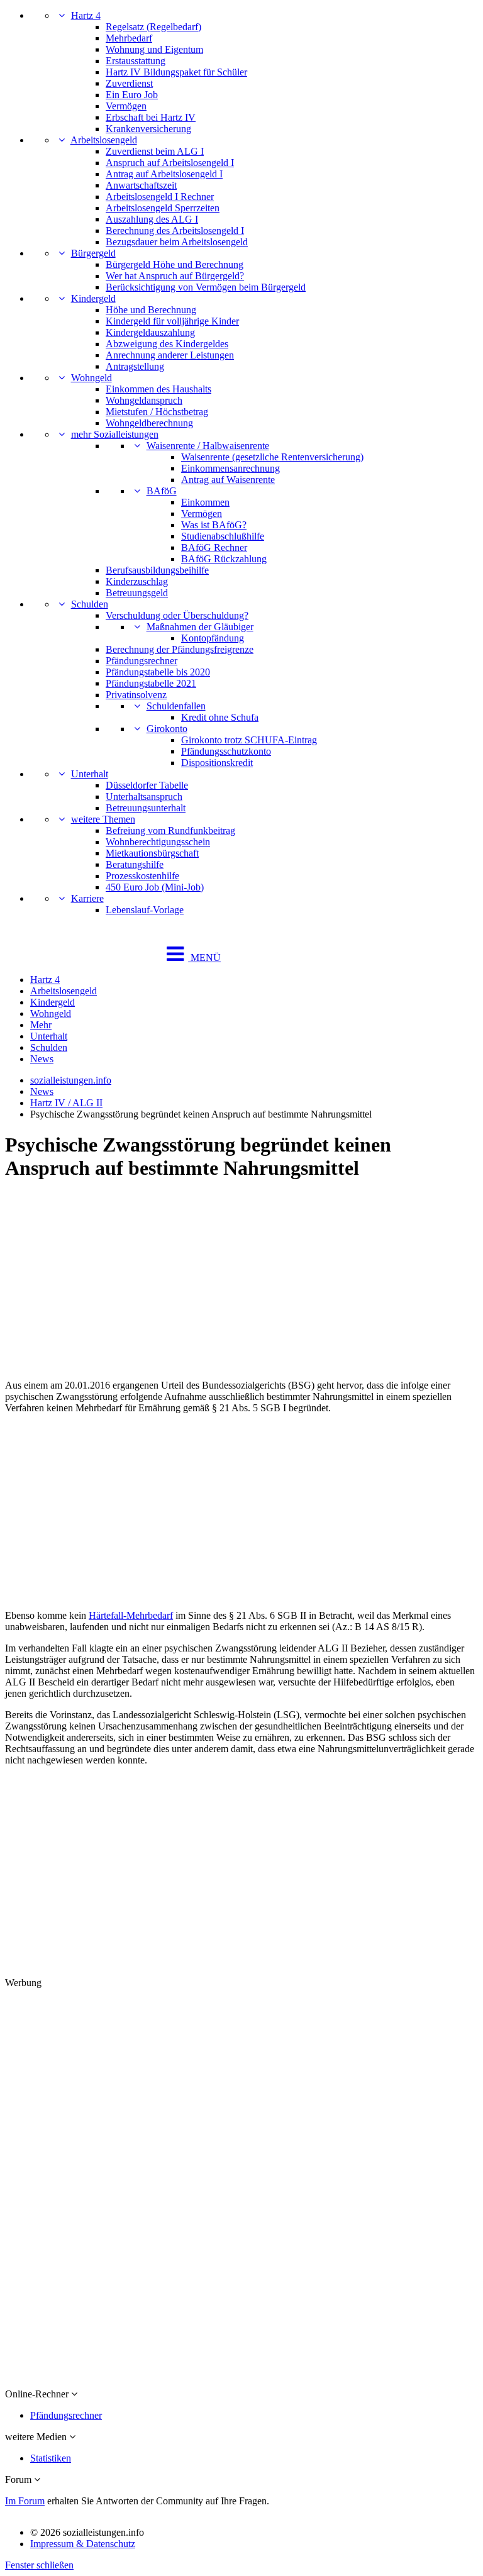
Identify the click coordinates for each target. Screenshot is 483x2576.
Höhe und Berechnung (151, 310)
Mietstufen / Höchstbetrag (157, 412)
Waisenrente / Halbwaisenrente (208, 446)
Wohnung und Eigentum (154, 49)
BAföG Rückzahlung (224, 559)
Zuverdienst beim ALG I (155, 151)
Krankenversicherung (148, 129)
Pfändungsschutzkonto (226, 751)
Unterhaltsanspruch (144, 797)
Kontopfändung (213, 638)
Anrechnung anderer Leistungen (170, 355)
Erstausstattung (136, 61)
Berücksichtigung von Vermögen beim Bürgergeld (206, 287)
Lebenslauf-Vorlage (145, 910)
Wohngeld (92, 378)
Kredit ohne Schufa (220, 717)
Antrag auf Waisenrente (228, 480)
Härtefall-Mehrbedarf (131, 1615)
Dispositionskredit (217, 763)
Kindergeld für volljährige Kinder (172, 321)
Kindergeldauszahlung (150, 332)
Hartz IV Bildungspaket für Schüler (176, 72)
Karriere (87, 898)
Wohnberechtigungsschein (158, 842)
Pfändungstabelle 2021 (151, 683)
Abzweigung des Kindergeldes (167, 344)
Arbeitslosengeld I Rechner (160, 197)
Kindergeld (93, 298)
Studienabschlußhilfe (223, 536)
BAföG (162, 491)
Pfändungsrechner (142, 661)
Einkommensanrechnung (230, 468)
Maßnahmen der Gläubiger (200, 627)
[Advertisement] (241, 1282)
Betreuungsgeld (137, 593)
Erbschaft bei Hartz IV (151, 117)
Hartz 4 (86, 15)
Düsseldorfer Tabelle (147, 785)
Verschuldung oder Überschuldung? (177, 615)
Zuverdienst (129, 83)
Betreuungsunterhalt (146, 808)
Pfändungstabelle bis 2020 (158, 672)
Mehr (41, 1025)
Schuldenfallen (176, 706)
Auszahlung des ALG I (152, 219)
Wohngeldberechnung (149, 423)
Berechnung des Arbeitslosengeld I (175, 230)
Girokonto (167, 729)
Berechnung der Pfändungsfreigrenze (180, 649)
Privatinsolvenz (136, 695)
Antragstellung (135, 366)
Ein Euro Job (132, 95)
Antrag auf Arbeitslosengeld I (164, 174)
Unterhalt (90, 774)
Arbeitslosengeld (104, 140)
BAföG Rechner (214, 547)
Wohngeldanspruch (144, 400)
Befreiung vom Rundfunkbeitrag (170, 830)
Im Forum (25, 2501)
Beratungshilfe (135, 864)
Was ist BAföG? (214, 525)
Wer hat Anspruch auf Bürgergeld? (175, 276)
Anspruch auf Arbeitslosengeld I (170, 163)
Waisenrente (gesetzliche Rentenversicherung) (272, 457)
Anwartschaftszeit (141, 185)
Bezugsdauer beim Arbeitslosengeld (177, 242)
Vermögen (126, 106)
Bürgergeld (93, 253)
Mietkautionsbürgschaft (152, 853)
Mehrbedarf (129, 38)
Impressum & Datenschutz (83, 2544)
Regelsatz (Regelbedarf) (153, 27)
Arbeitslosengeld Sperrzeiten (163, 208)
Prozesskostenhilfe (142, 876)
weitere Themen (103, 819)
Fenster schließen (39, 2565)
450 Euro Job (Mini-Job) (155, 887)
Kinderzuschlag (137, 581)
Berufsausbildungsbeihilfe (157, 570)
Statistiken (51, 2458)
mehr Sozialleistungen (115, 434)
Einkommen (205, 502)
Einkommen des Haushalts (158, 389)
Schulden (90, 604)
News (42, 1059)
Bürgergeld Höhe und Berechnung (175, 264)
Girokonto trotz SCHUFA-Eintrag (249, 740)
